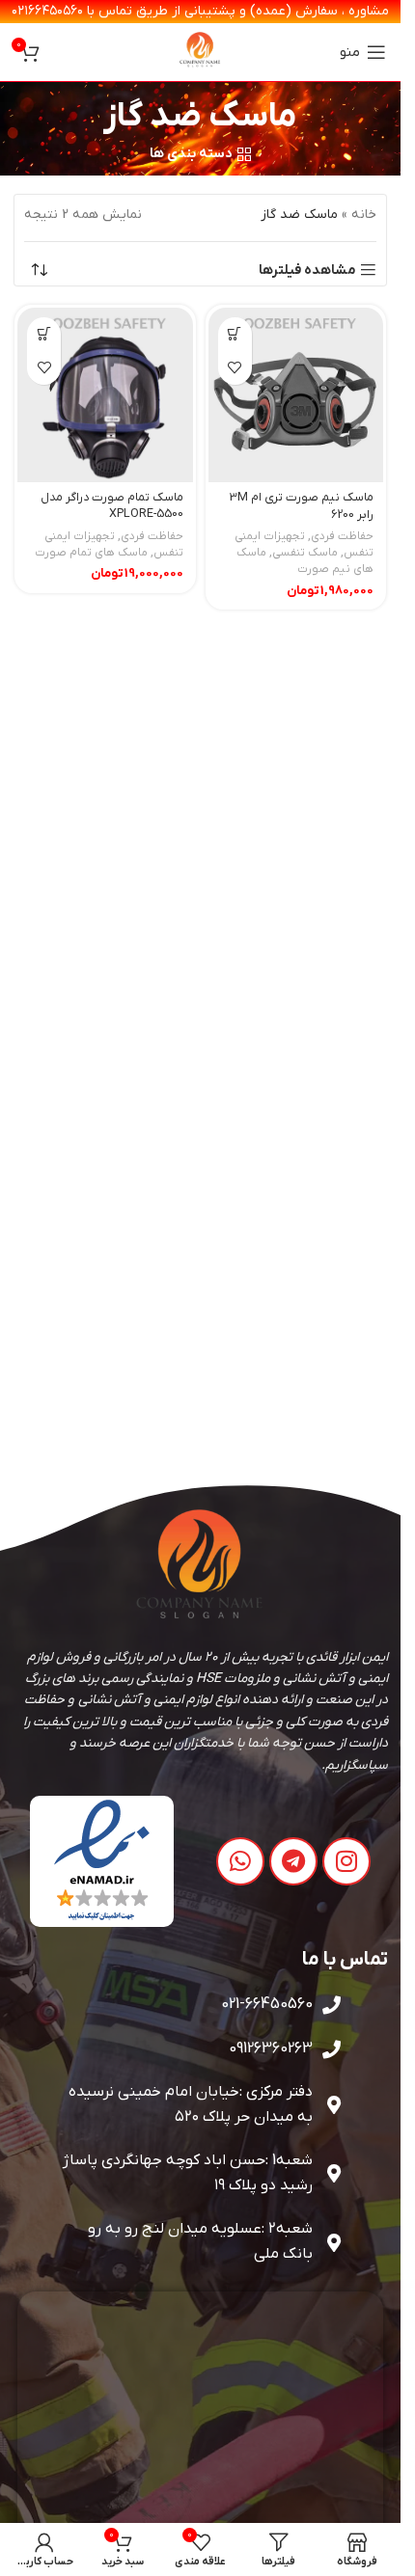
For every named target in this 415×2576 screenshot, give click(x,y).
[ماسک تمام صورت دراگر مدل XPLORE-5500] (105, 395)
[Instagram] (346, 1861)
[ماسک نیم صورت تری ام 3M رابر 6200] (296, 395)
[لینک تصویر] (102, 1861)
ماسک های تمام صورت (91, 553)
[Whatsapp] (240, 1861)
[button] (235, 334)
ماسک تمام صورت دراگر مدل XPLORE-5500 (112, 506)
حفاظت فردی (342, 536)
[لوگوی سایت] (201, 52)
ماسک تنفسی (305, 553)
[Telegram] (293, 1861)
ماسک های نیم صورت (305, 561)
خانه (364, 215)
